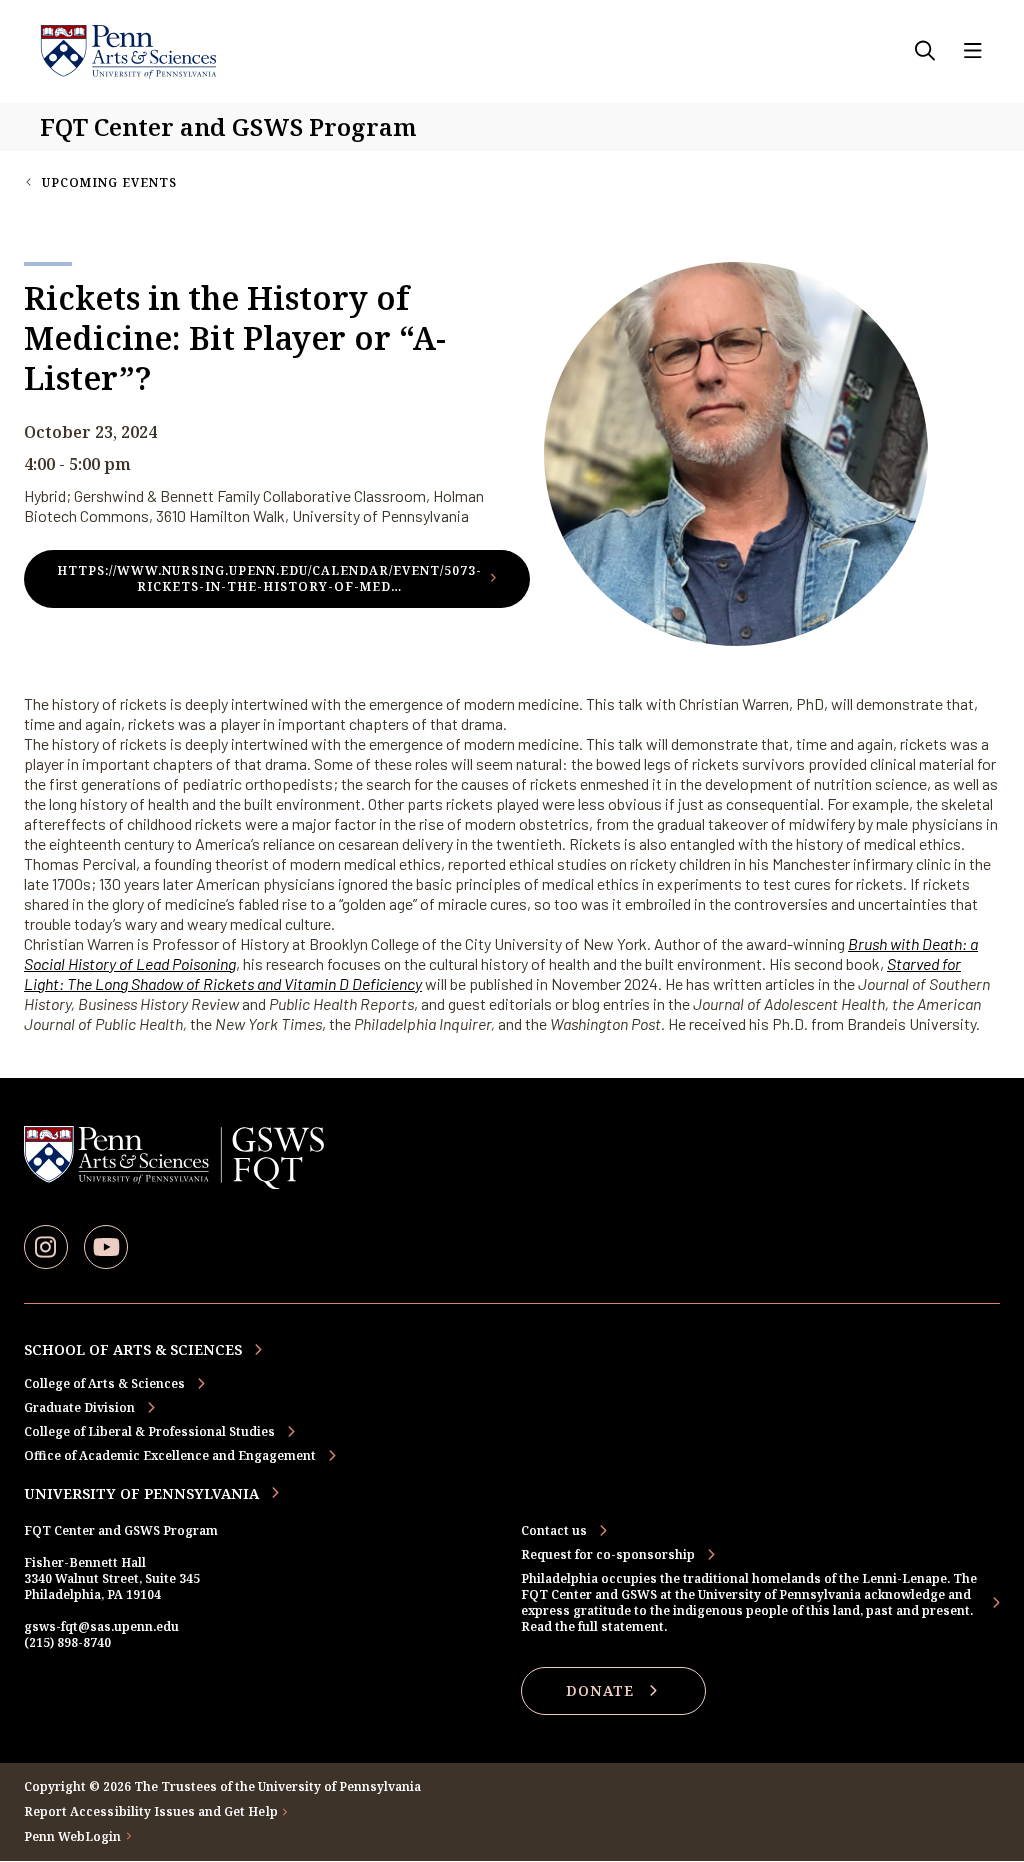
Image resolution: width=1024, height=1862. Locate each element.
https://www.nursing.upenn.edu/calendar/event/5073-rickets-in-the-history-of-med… (269, 578)
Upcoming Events (109, 182)
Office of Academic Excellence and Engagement (170, 1455)
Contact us (554, 1531)
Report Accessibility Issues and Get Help (151, 1812)
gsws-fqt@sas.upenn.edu (101, 1626)
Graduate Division (79, 1407)
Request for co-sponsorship (608, 1555)
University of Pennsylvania (141, 1493)
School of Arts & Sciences (133, 1349)
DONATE (600, 1690)
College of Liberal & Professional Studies (149, 1431)
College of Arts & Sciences (104, 1383)
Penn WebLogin (73, 1837)
